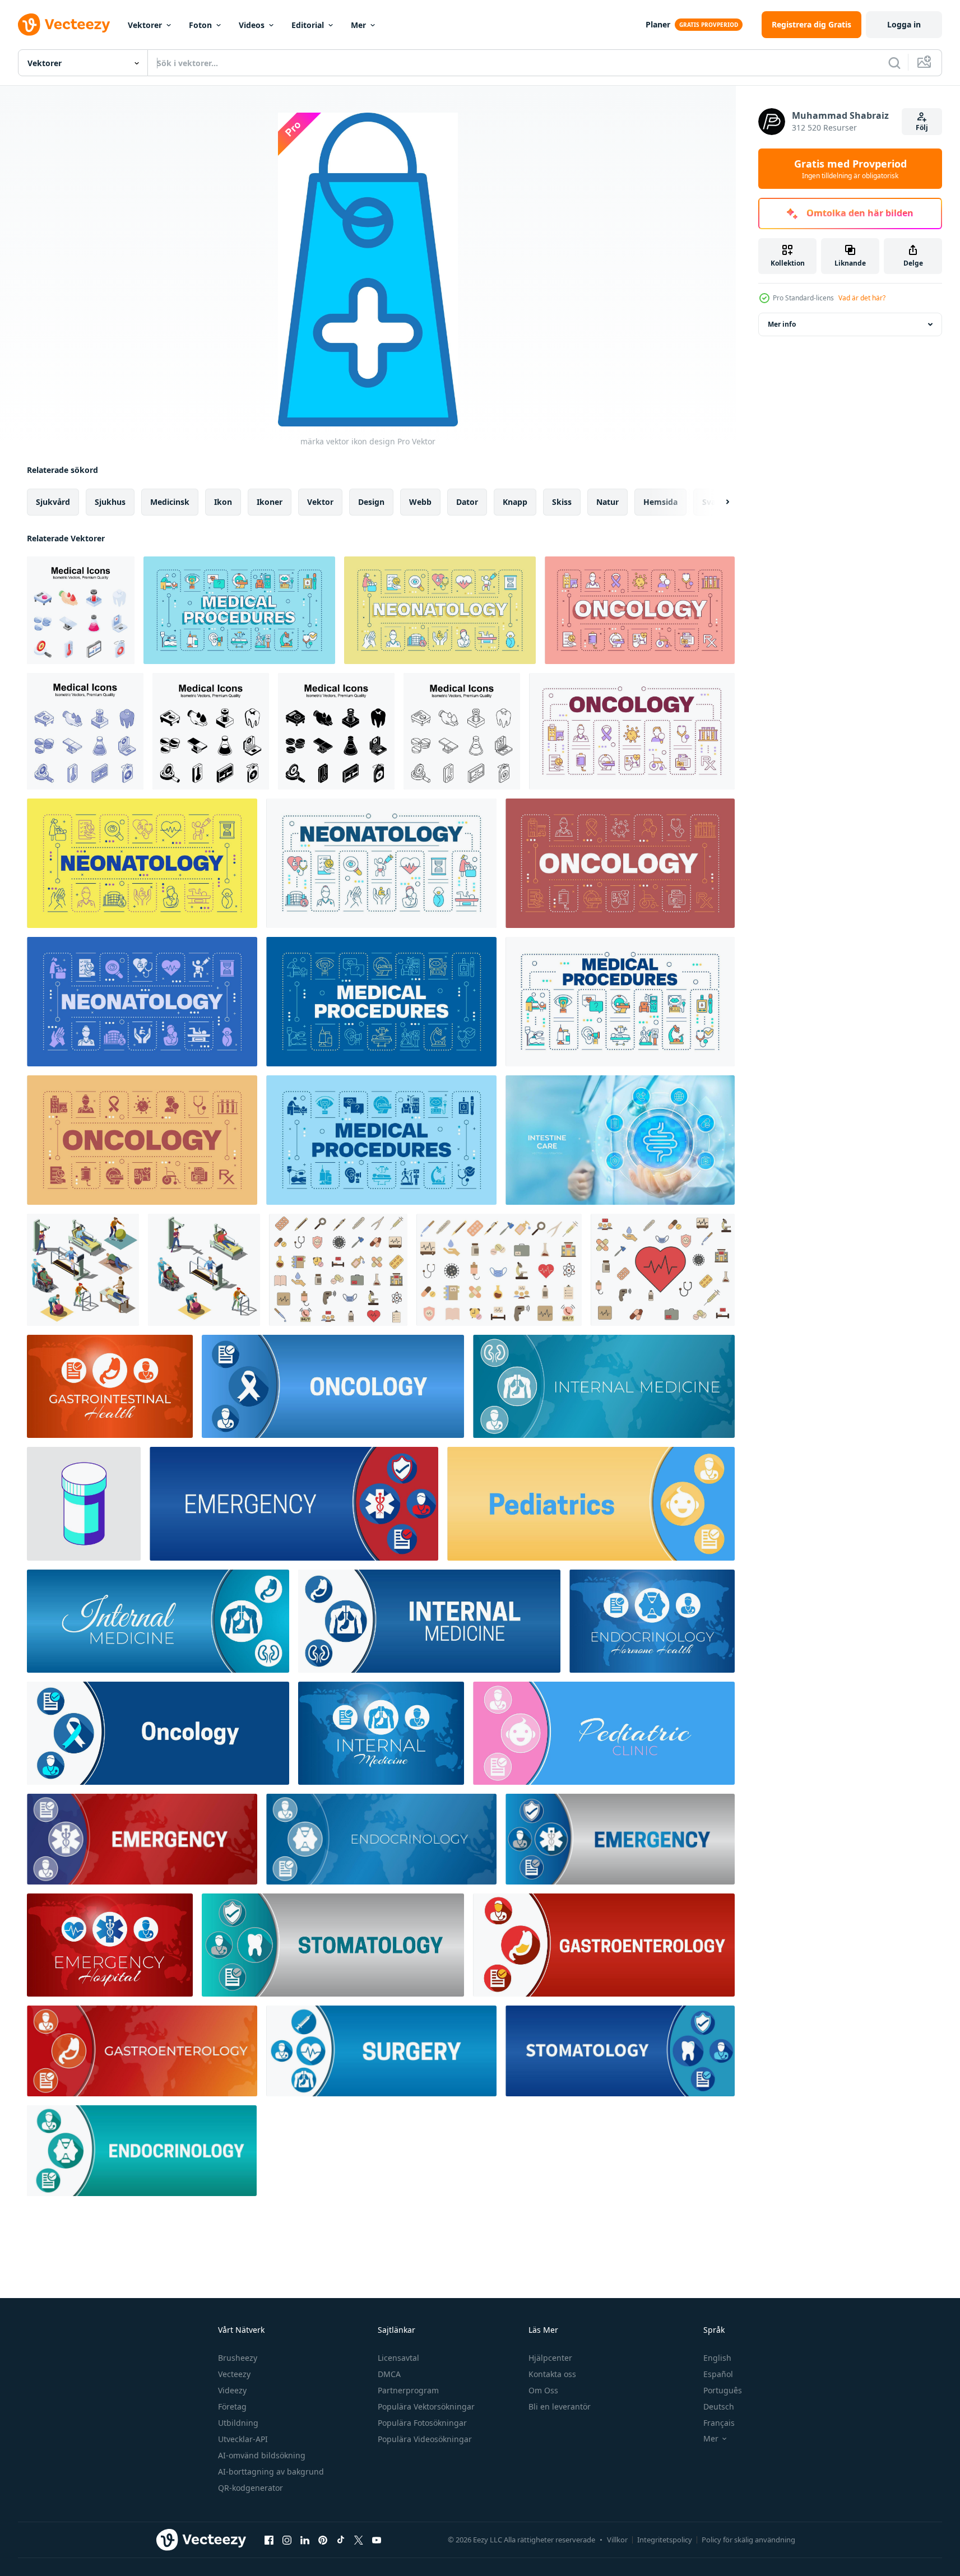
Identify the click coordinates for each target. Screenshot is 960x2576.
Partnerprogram (408, 2390)
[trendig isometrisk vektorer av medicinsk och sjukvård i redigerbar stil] (81, 610)
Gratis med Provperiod (850, 169)
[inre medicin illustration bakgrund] (604, 1386)
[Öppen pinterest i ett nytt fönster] (323, 2540)
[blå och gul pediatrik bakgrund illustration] (591, 1504)
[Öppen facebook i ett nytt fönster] (269, 2540)
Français (719, 2423)
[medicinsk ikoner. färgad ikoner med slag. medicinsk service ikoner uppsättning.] (338, 1270)
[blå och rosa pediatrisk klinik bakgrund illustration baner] (604, 1733)
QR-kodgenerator (251, 2488)
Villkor (617, 2540)
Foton (200, 25)
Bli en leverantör (560, 2406)
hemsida (660, 502)
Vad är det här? (862, 298)
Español (718, 2374)
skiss (562, 502)
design (371, 502)
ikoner (270, 502)
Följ (922, 127)
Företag (232, 2406)
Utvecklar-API (243, 2439)
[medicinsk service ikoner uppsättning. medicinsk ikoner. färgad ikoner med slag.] (663, 1270)
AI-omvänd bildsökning (262, 2455)
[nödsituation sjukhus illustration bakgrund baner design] (110, 1945)
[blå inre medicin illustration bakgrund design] (158, 1621)
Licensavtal (398, 2358)
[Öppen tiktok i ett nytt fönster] (341, 2540)
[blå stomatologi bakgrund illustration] (620, 2051)
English (717, 2358)
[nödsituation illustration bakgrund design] (294, 1504)
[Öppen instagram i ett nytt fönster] (287, 2540)
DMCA (389, 2374)
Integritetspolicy (665, 2540)
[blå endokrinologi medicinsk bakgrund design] (381, 1839)
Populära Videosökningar (425, 2439)
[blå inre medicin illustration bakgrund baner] (429, 1621)
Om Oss (543, 2390)
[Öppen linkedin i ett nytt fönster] (305, 2540)
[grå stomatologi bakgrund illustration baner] (333, 1945)
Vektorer (145, 25)
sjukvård (53, 502)
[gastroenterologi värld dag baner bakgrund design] (110, 1386)
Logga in (904, 24)
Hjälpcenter (550, 2358)
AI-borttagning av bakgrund (271, 2471)
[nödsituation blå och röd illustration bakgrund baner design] (142, 1839)
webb (420, 502)
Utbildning (238, 2423)
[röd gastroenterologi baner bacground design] (604, 1945)
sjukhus (110, 502)
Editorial (308, 25)
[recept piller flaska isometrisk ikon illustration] (84, 1504)
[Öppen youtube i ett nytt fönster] (377, 2540)
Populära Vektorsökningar (426, 2406)
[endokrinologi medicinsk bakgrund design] (142, 2151)
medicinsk (170, 502)
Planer (658, 24)
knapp (515, 502)
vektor (320, 502)
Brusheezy (238, 2358)
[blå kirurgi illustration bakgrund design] (381, 2051)
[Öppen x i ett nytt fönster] (359, 2540)
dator (467, 502)
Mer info (782, 324)
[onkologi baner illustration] (158, 1733)
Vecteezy (234, 2374)
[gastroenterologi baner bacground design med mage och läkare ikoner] (142, 2051)
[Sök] (894, 63)
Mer (358, 25)
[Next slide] (718, 502)
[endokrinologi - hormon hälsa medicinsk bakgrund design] (652, 1621)
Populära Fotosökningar (422, 2423)
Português (723, 2390)
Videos (252, 25)
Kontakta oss (552, 2374)
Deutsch (719, 2406)
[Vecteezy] (64, 25)
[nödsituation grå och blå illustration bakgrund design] (620, 1839)
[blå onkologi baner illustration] (333, 1386)
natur (607, 502)
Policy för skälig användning (748, 2540)
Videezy (232, 2390)
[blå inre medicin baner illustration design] (381, 1733)
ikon (223, 502)
